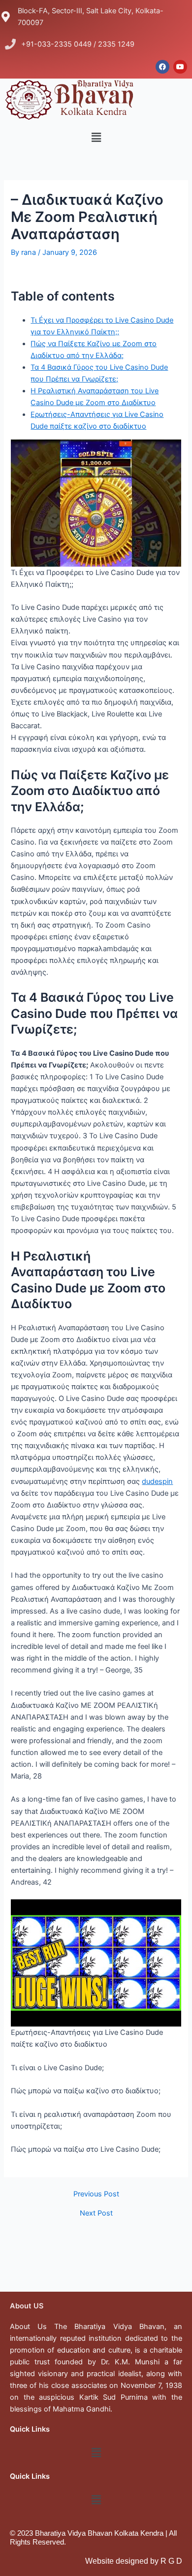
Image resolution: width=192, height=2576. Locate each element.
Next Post (96, 2213)
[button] (96, 137)
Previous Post (96, 2194)
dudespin (157, 1481)
